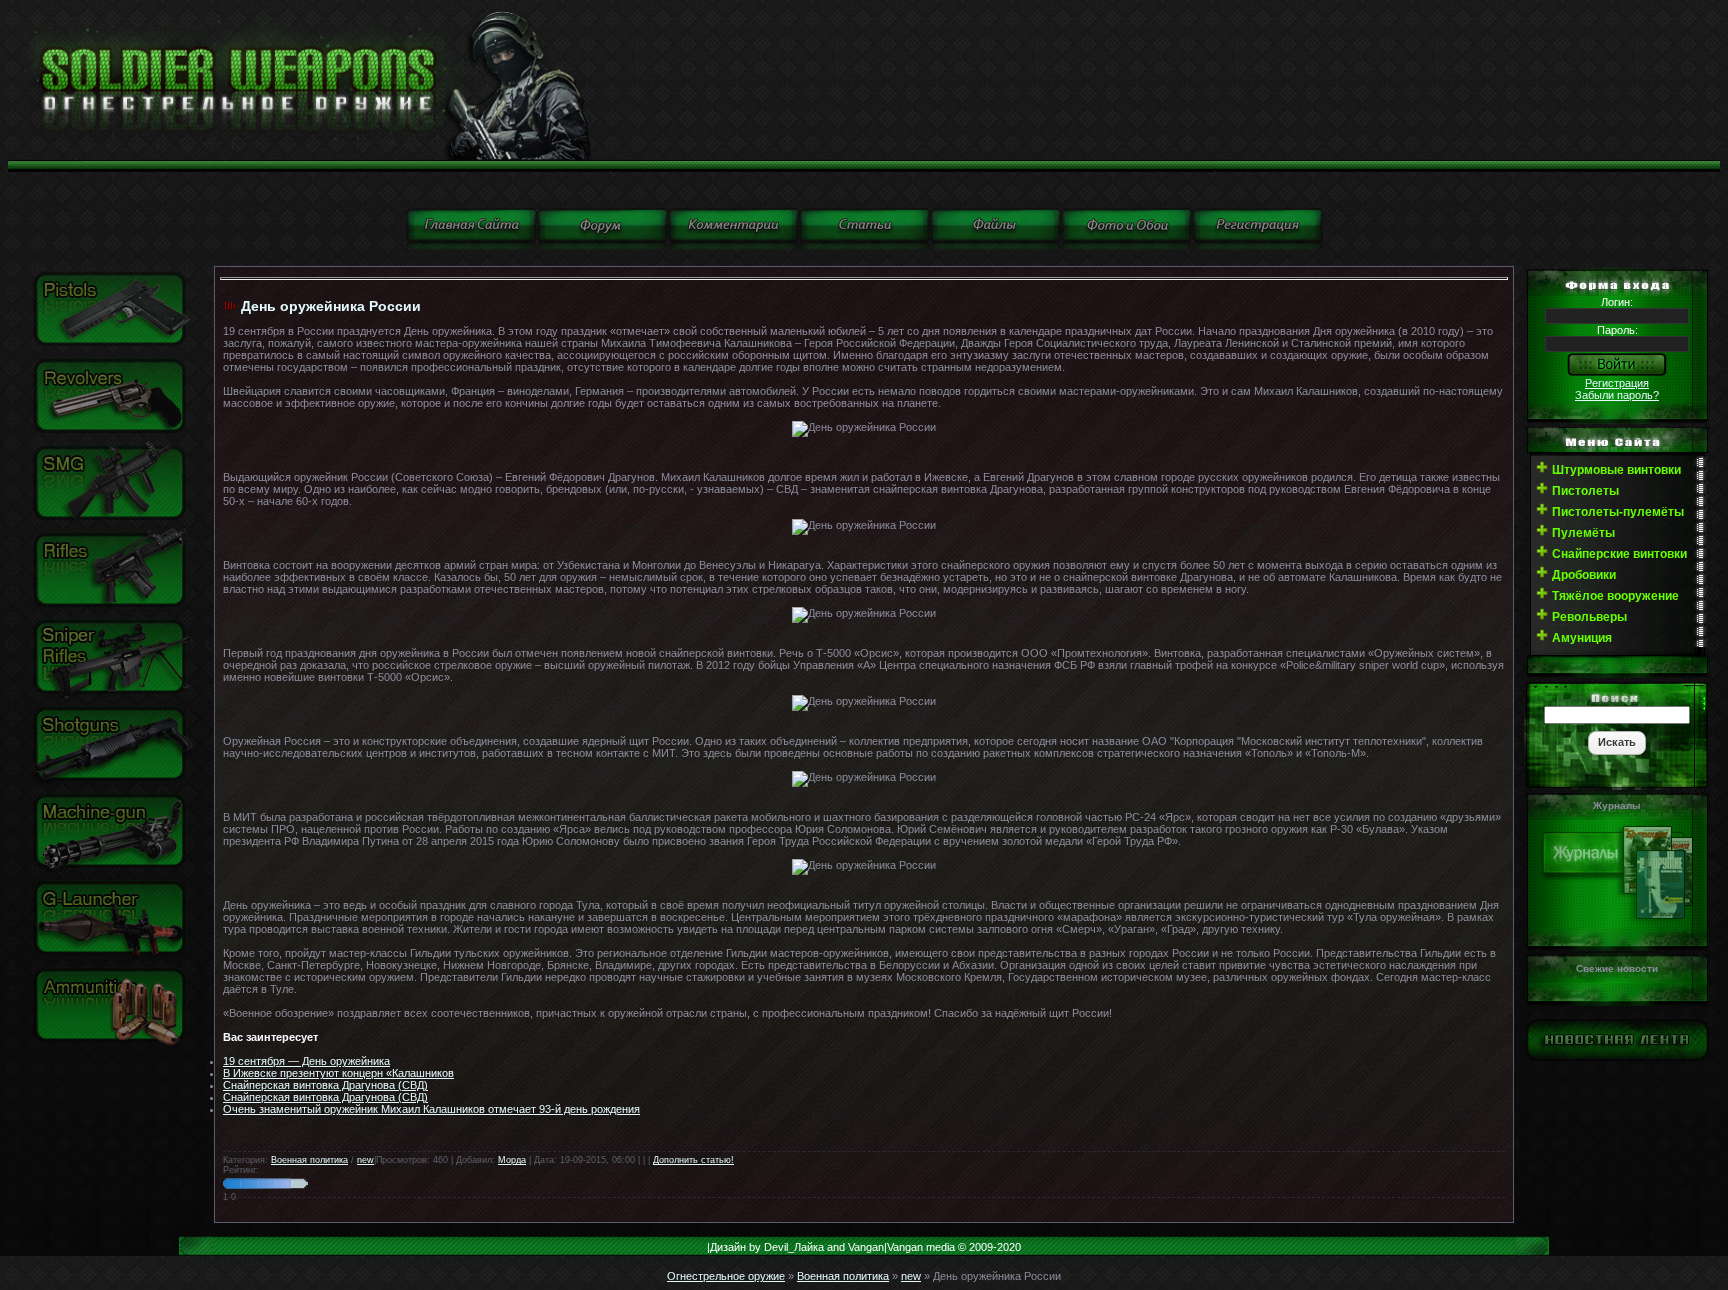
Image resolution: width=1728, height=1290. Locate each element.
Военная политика (309, 1160)
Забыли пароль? (1617, 395)
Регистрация (1617, 383)
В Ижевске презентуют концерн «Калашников (338, 1073)
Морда (512, 1160)
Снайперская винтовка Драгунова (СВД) (325, 1085)
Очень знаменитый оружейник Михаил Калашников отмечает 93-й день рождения (431, 1109)
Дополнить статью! (693, 1160)
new (365, 1160)
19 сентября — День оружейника (306, 1061)
